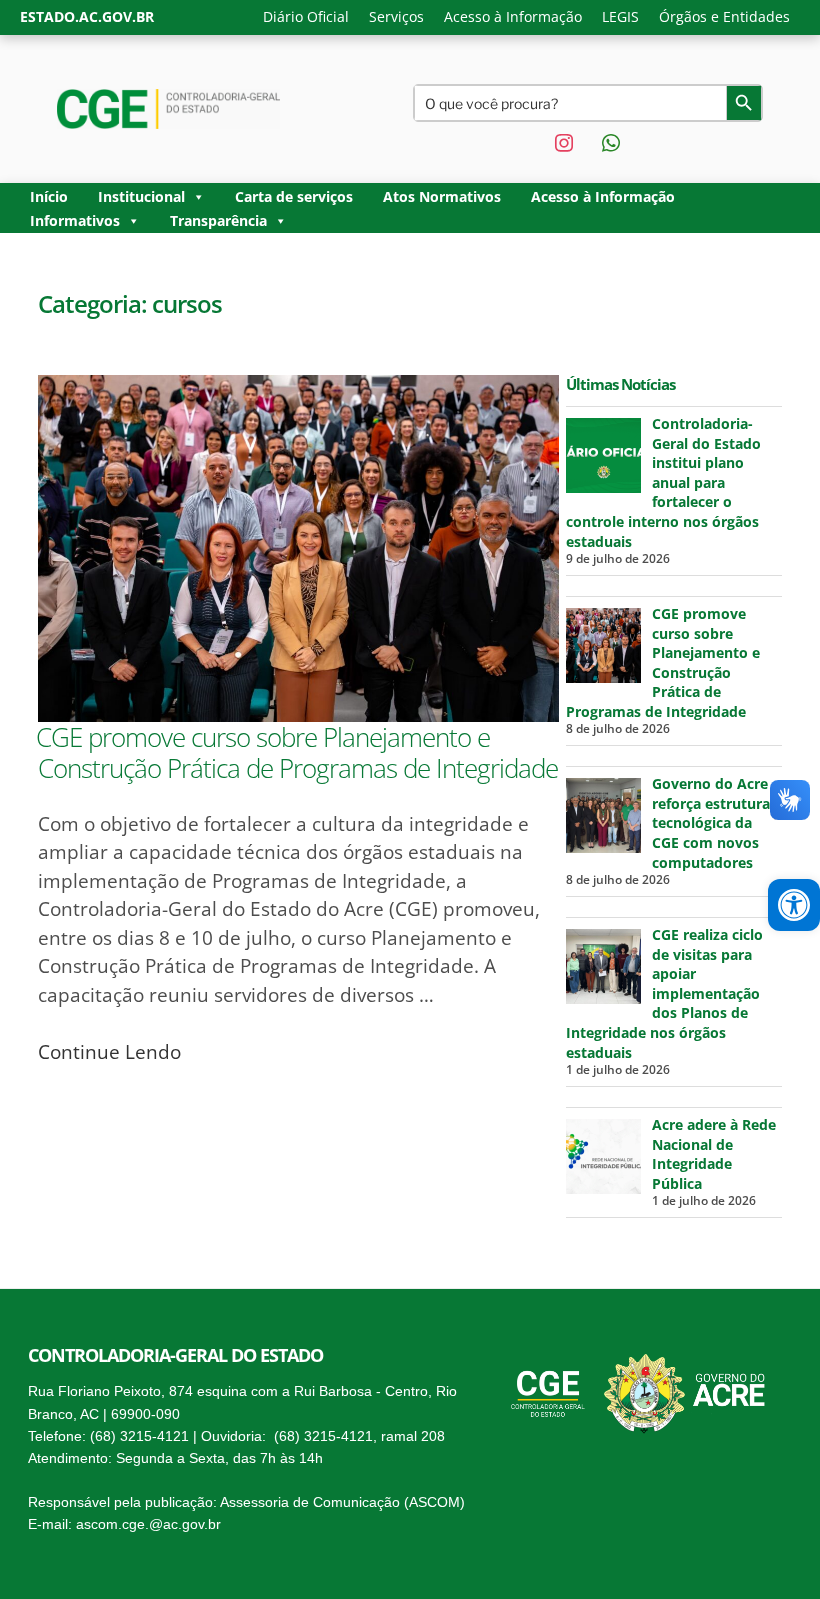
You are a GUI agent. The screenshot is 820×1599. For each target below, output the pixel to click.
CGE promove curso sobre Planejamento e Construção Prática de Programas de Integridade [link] (297, 752)
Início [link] (49, 196)
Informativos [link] (75, 220)
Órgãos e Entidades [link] (724, 16)
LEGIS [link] (620, 16)
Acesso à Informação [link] (513, 16)
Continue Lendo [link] (109, 1052)
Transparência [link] (218, 220)
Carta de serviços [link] (294, 196)
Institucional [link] (141, 196)
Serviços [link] (396, 16)
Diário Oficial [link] (306, 16)
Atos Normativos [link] (442, 196)
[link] (794, 905)
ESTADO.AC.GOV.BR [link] (87, 16)
